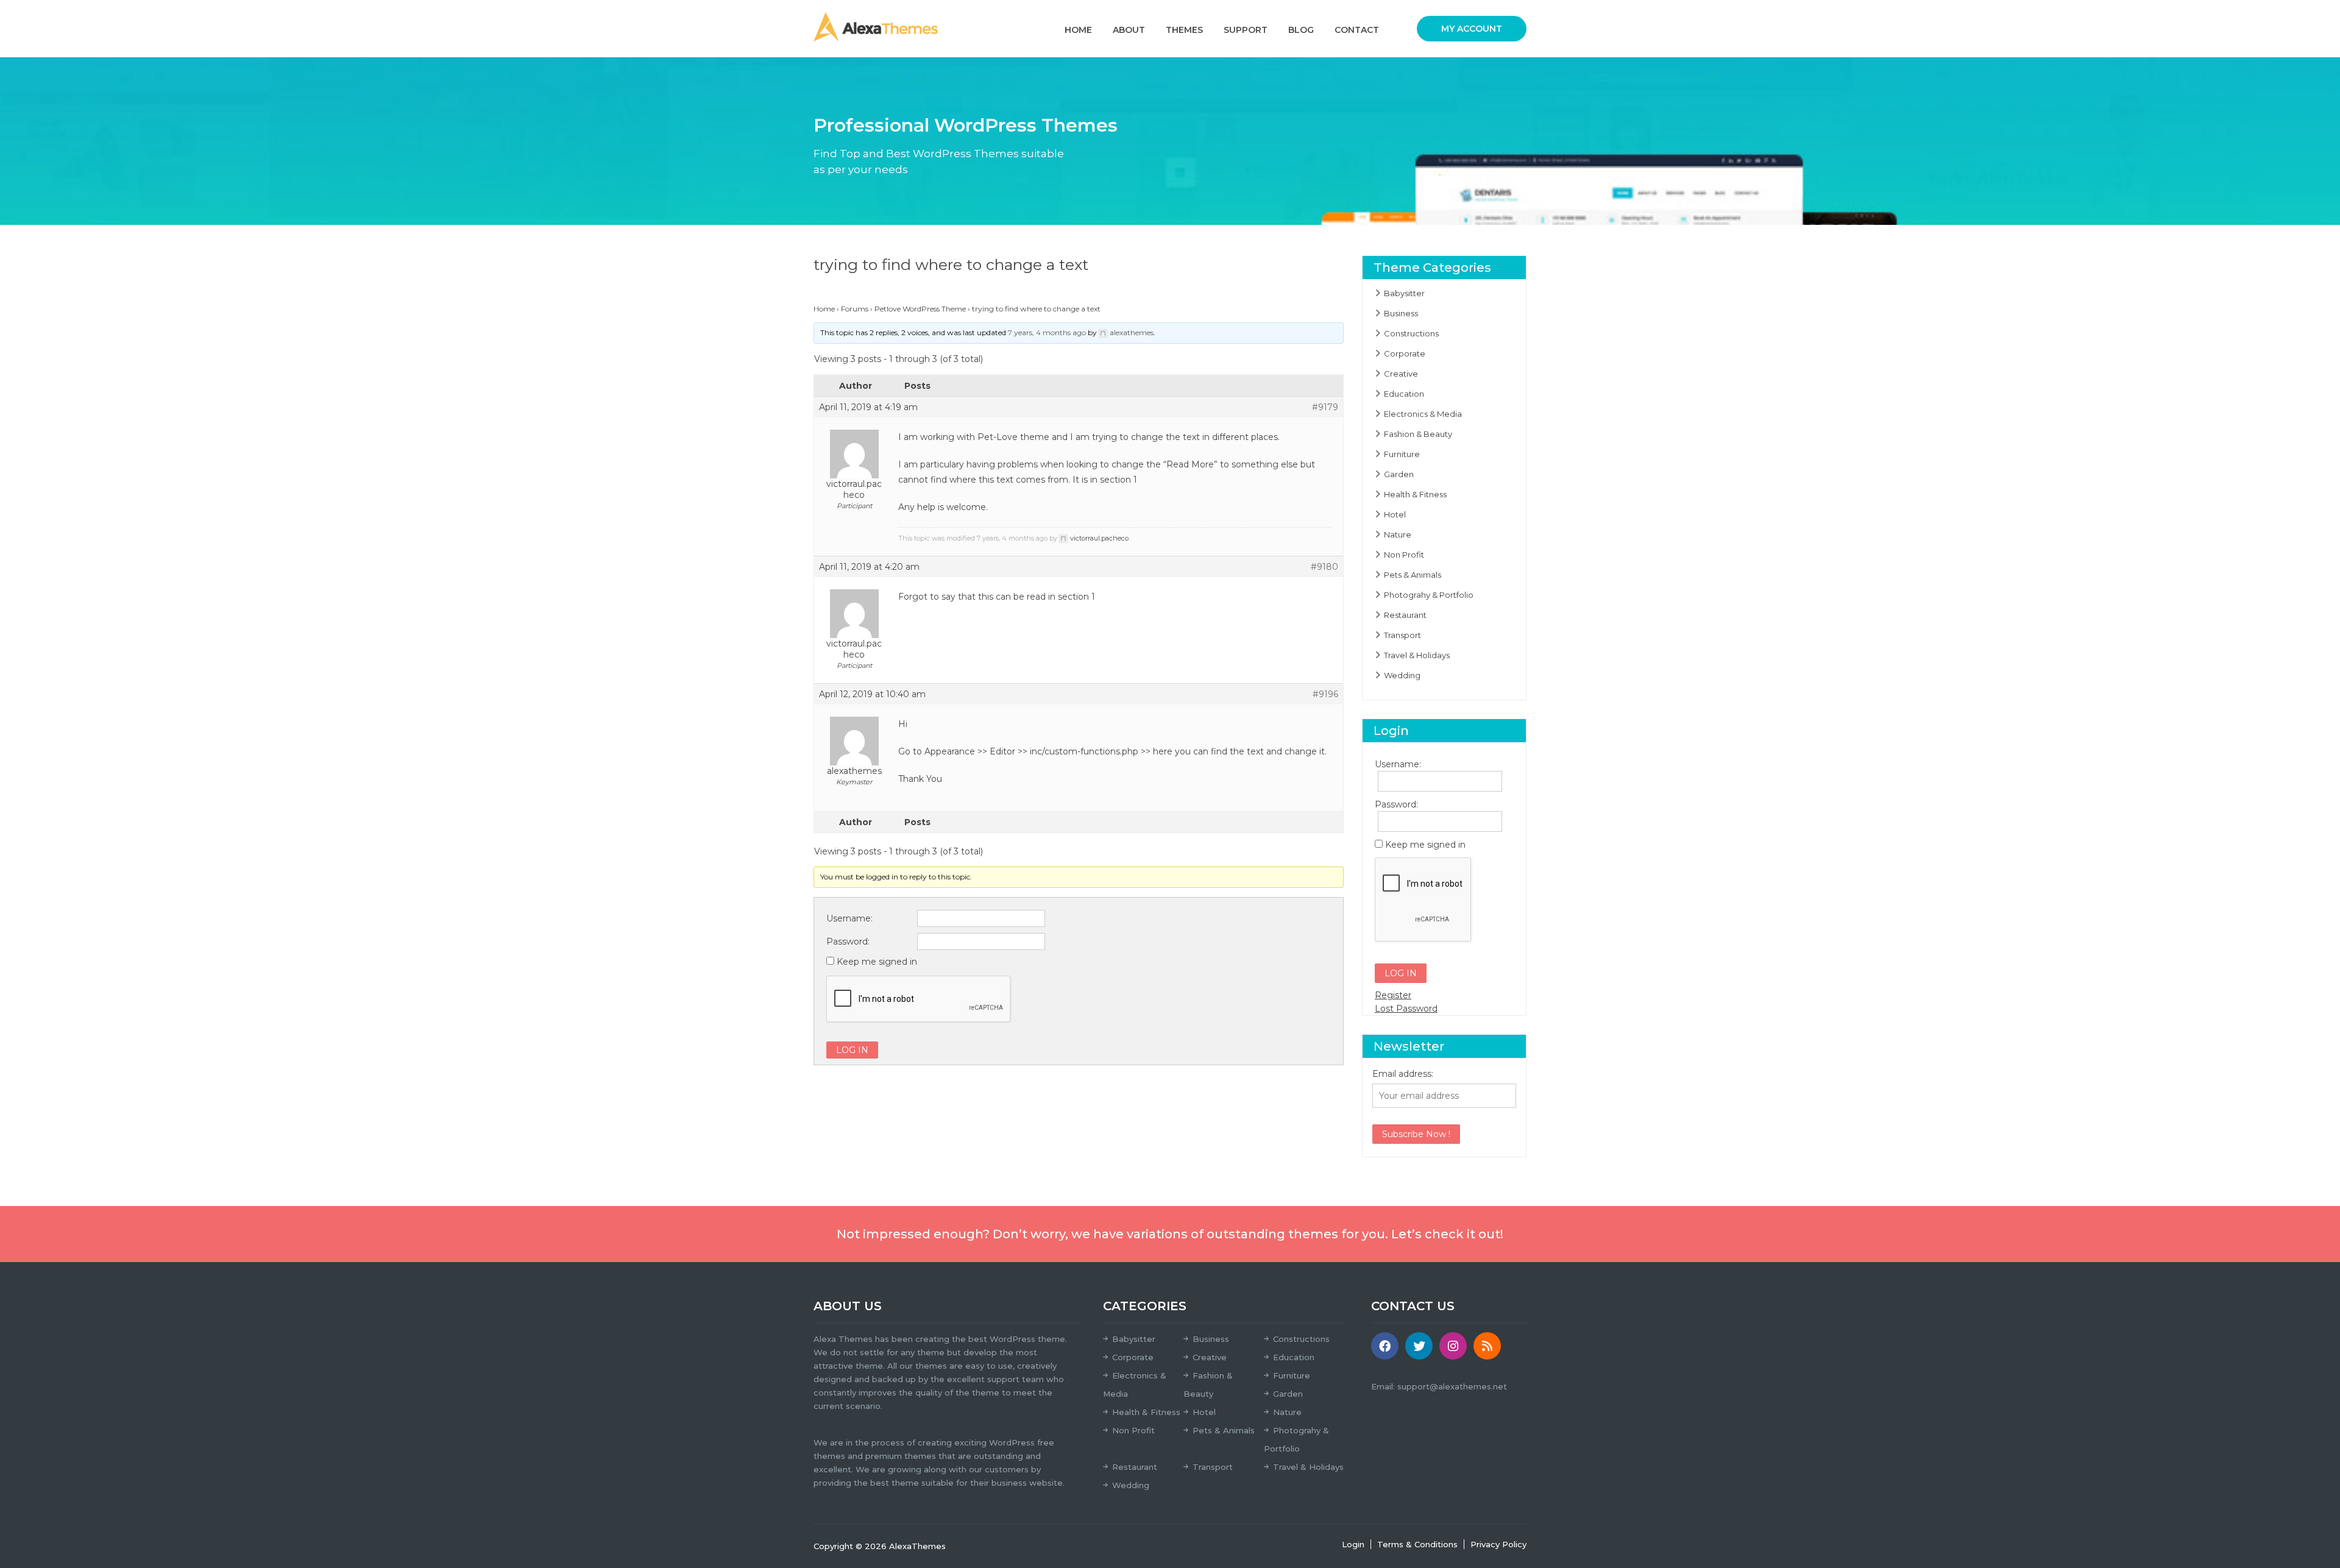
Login (1353, 1544)
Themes (1184, 30)
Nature (1398, 534)
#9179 (1325, 407)
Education (1404, 394)
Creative (1401, 374)
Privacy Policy (1498, 1544)
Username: (849, 918)
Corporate (1405, 353)
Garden (1399, 474)
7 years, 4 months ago (1047, 332)
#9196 (1325, 694)
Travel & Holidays (1417, 655)
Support (1246, 30)
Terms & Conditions (1417, 1544)
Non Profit (1404, 555)
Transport (1402, 635)
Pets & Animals (1413, 575)
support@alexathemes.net (1452, 1386)
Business (1401, 313)
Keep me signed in (877, 962)
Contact (1357, 30)
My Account (1472, 29)
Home (1078, 30)
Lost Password (1406, 1009)
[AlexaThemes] (876, 26)
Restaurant (1405, 615)
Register (1393, 995)
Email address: (1403, 1074)
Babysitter (1404, 293)
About (1129, 30)
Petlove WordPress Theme (920, 309)
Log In (852, 1050)
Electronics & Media (1423, 414)
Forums (855, 309)
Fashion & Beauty (1418, 434)
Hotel (1395, 514)
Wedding (1402, 675)
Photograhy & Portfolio (1429, 595)
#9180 (1324, 567)
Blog (1301, 30)
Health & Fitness (1415, 494)
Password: (848, 942)
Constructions (1411, 333)
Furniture (1402, 454)
